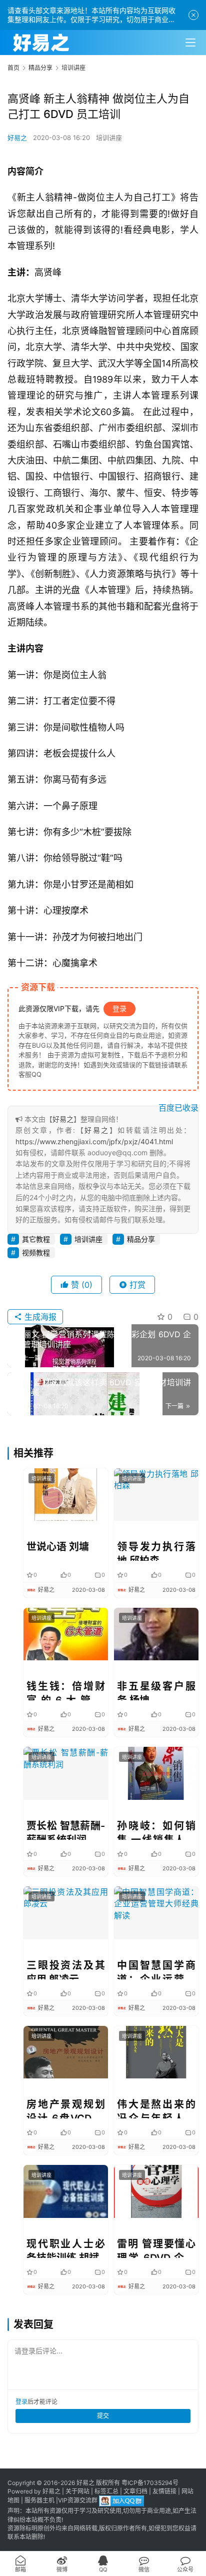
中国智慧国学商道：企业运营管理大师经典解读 (156, 1969)
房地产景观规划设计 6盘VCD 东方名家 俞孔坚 (66, 2108)
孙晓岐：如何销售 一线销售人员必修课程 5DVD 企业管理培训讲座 (156, 1830)
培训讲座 (109, 138)
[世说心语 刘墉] (66, 1495)
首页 (13, 68)
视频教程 (36, 1252)
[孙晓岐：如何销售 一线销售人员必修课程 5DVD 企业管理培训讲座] (156, 1773)
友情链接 (164, 2491)
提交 (103, 2416)
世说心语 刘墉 (58, 1547)
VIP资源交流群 (78, 2501)
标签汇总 (106, 2491)
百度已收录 (178, 1108)
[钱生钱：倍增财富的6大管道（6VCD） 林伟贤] (66, 1634)
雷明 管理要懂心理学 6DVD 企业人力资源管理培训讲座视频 (156, 2248)
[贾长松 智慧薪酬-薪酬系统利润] (66, 1773)
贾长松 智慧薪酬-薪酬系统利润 (66, 1830)
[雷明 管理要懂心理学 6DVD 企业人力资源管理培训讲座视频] (156, 2191)
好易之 (17, 138)
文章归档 (135, 2491)
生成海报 (39, 1317)
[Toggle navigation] (190, 43)
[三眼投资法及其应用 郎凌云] (66, 1913)
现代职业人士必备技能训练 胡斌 (66, 2248)
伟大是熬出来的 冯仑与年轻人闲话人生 (156, 2108)
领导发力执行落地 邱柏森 (156, 1551)
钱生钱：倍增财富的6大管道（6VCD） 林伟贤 (66, 1690)
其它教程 (36, 1239)
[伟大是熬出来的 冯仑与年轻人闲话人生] (156, 2052)
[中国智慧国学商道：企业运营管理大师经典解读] (156, 1913)
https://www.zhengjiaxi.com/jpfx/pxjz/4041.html (94, 1141)
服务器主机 (39, 2501)
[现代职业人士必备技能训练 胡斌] (66, 2191)
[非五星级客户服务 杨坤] (156, 1634)
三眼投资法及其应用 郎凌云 (66, 1969)
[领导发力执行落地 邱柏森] (156, 1495)
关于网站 (77, 2491)
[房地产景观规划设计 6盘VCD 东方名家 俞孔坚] (66, 2052)
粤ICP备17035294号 (150, 2483)
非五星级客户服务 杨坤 (156, 1690)
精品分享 (141, 1239)
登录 (119, 1008)
